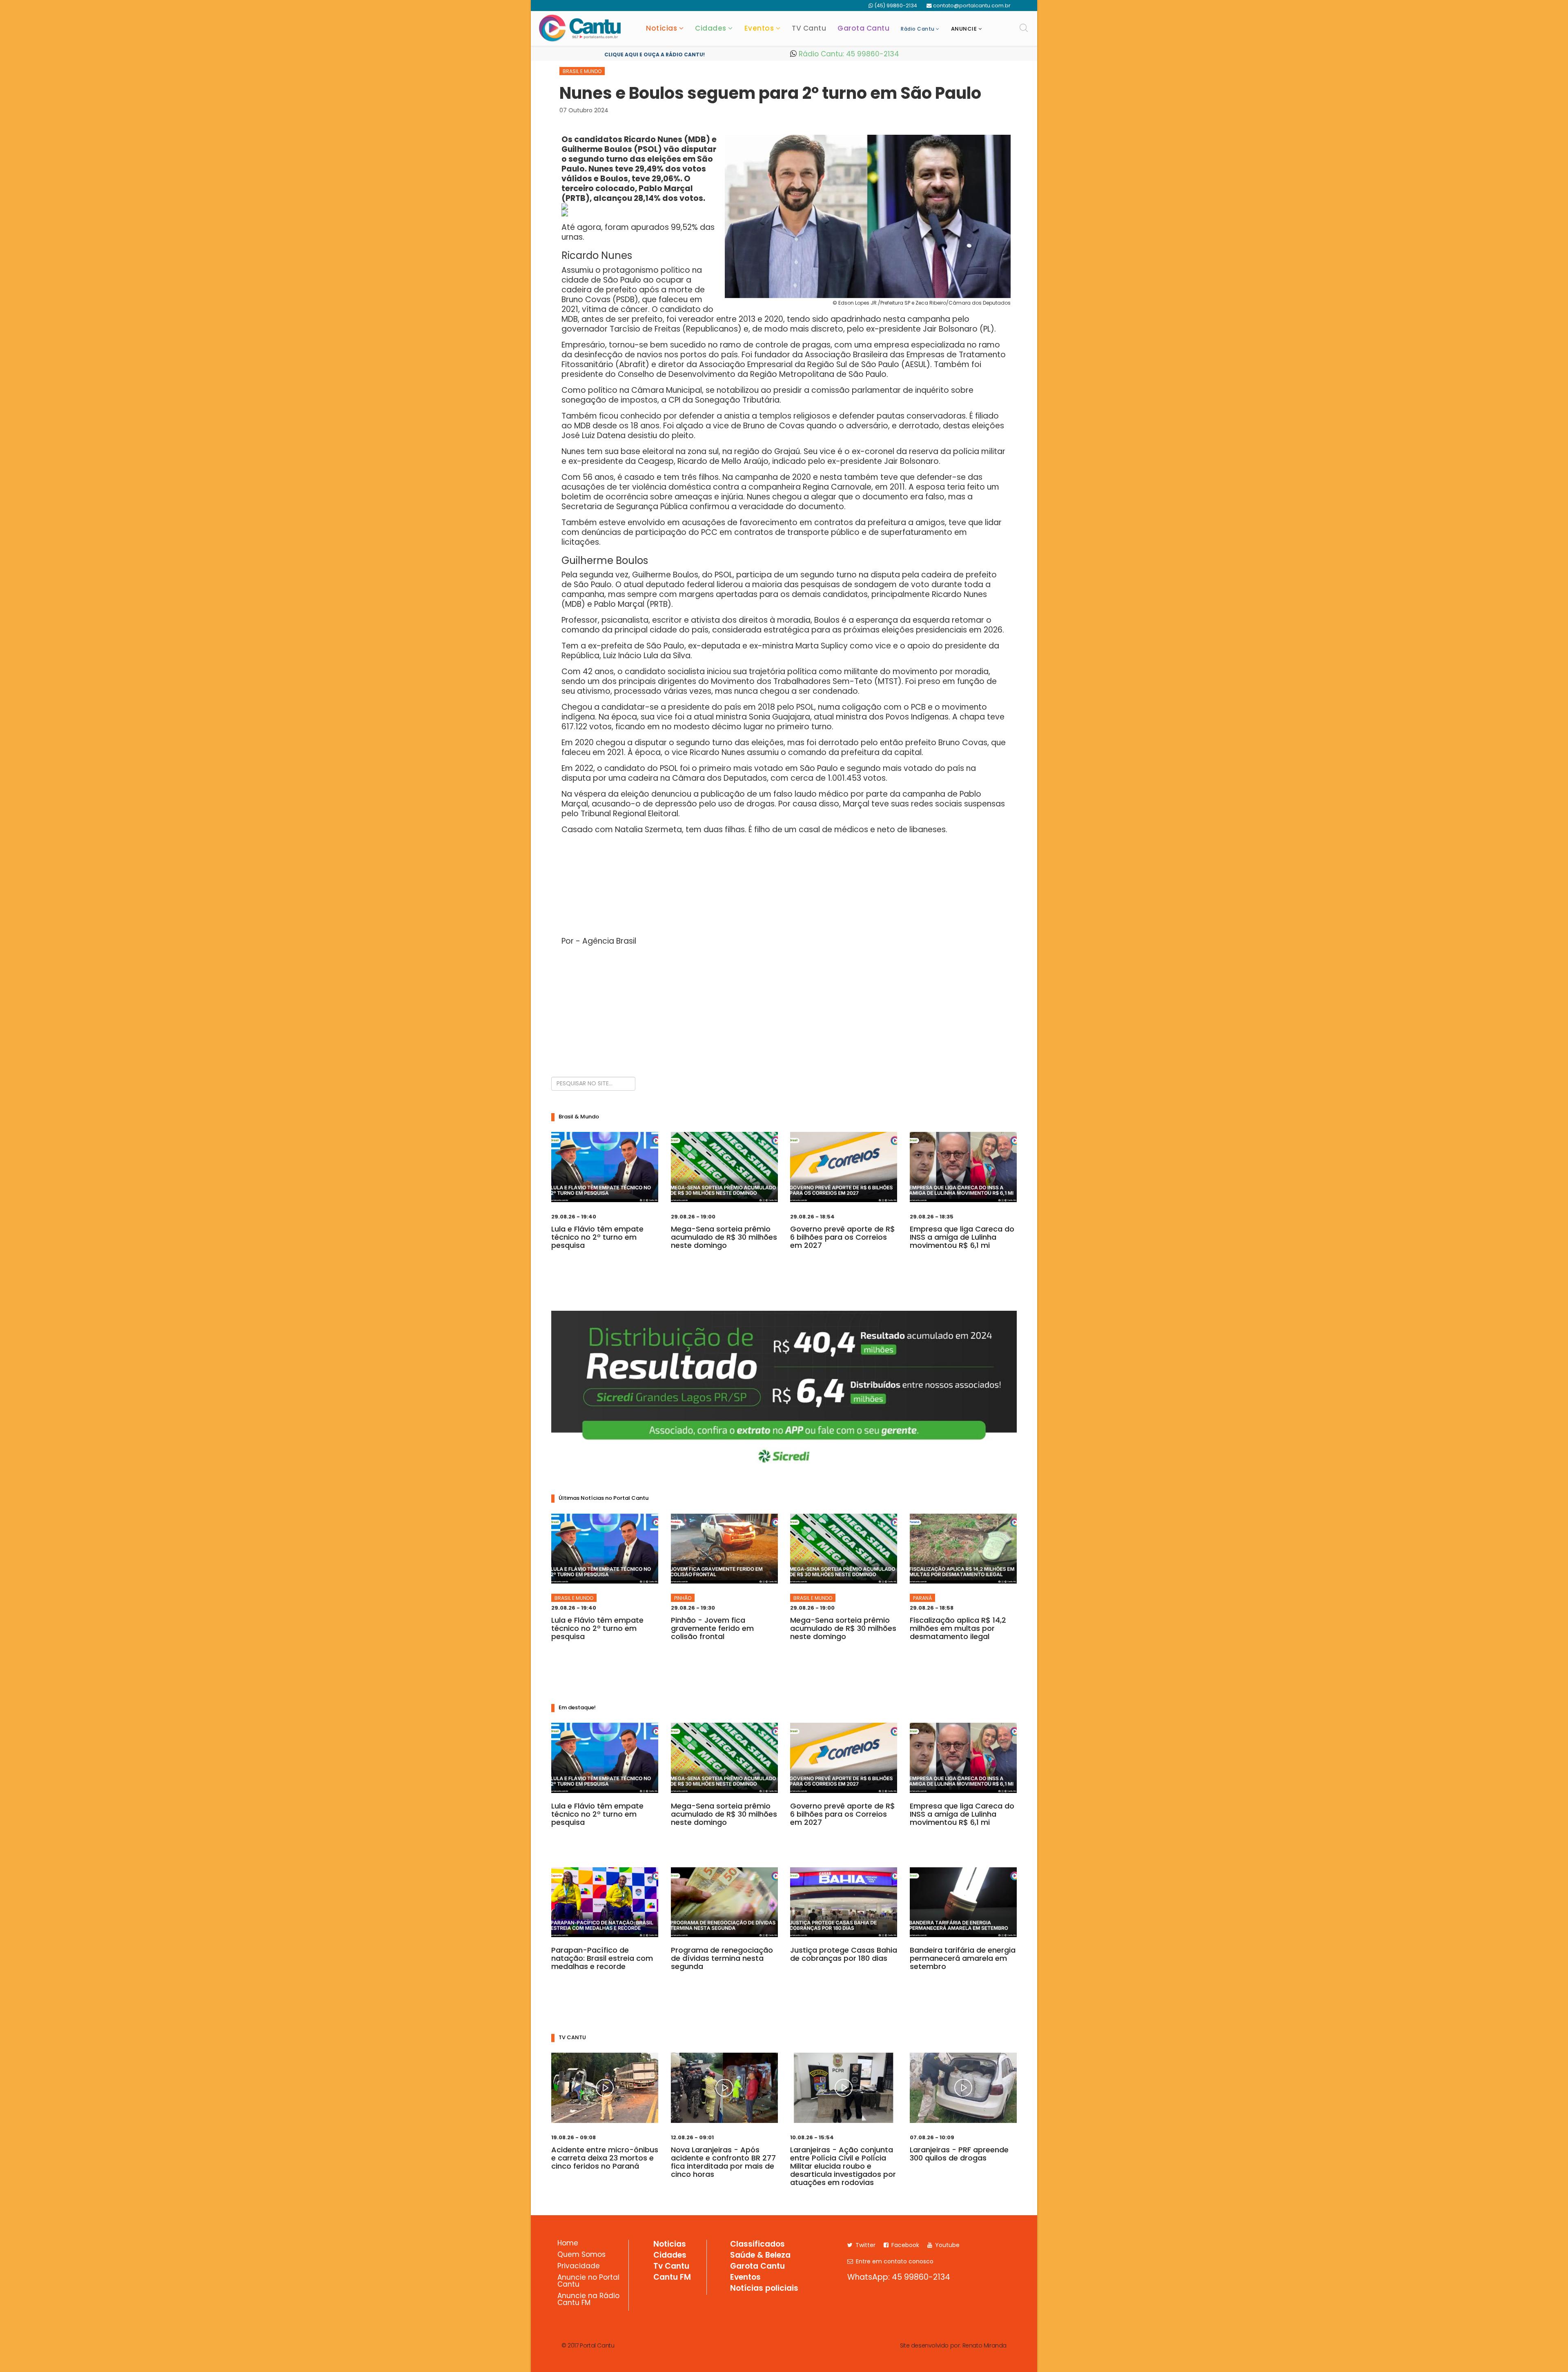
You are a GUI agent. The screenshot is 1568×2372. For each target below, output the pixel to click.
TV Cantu (809, 28)
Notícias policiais (764, 2289)
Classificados (757, 2245)
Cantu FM (672, 2278)
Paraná (922, 1598)
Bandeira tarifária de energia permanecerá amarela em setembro (963, 1958)
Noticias (670, 2245)
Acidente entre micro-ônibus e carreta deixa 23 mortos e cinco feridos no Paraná (605, 2158)
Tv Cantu (671, 2267)
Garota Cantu (863, 28)
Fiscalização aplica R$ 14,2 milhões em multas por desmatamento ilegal (958, 1628)
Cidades (711, 28)
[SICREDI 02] (784, 1392)
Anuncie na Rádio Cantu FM (588, 2300)
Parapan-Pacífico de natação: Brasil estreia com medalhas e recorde (602, 1958)
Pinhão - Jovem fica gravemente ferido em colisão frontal (712, 1628)
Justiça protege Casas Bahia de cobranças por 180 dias (844, 1954)
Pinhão (683, 1598)
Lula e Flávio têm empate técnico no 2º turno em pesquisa (597, 1237)
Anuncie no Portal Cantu (588, 2282)
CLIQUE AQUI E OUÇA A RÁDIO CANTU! (655, 55)
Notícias (661, 28)
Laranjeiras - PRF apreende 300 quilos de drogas (959, 2154)
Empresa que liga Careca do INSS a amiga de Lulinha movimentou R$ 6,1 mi (962, 1237)
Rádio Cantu (918, 29)
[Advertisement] (784, 1009)
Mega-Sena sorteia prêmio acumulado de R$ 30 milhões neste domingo (724, 1237)
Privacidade (579, 2267)
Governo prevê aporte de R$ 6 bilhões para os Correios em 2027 (843, 1237)
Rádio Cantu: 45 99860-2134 (848, 54)
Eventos (759, 28)
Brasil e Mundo (582, 71)
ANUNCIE (964, 29)
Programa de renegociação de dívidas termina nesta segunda (722, 1958)
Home (568, 2244)
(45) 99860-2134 (896, 6)
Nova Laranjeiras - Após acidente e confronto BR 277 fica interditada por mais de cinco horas (723, 2162)
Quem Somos (581, 2255)
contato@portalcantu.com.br (972, 6)
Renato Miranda (984, 2345)
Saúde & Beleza (760, 2256)
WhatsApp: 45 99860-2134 (899, 2277)
